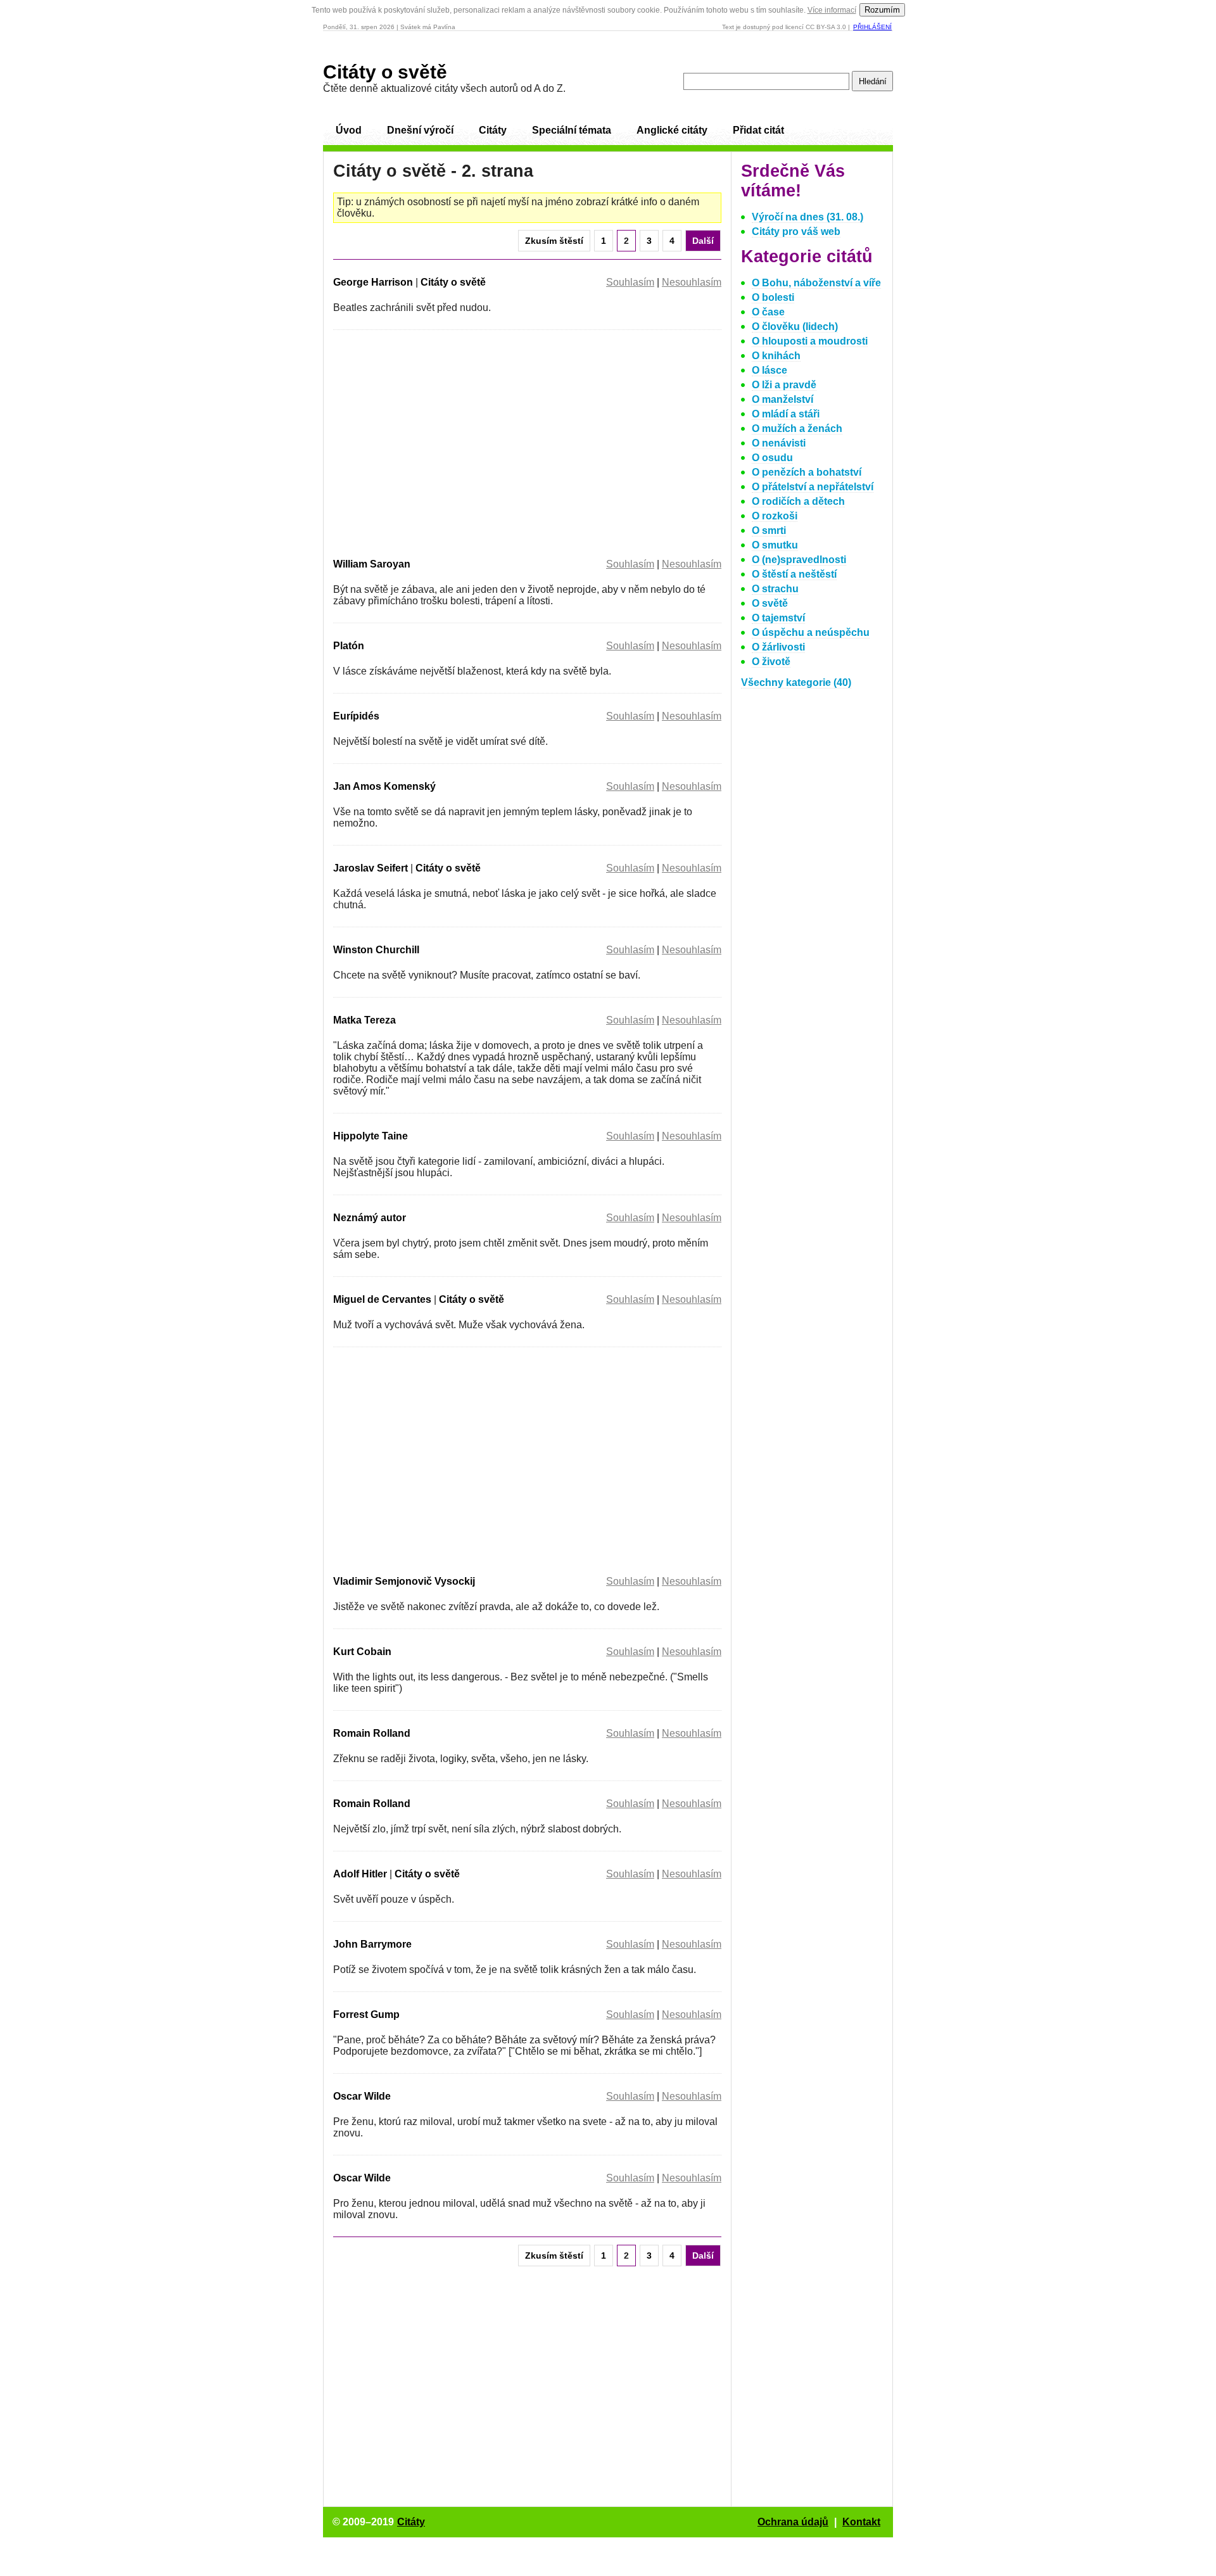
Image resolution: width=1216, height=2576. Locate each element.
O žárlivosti (778, 647)
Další (703, 241)
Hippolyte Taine (370, 1136)
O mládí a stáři (786, 414)
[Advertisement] (440, 441)
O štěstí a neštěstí (794, 574)
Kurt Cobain (362, 1652)
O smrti (769, 530)
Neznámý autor (370, 1218)
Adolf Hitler (360, 1874)
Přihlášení (872, 27)
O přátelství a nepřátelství (813, 487)
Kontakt (861, 2522)
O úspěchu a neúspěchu (811, 632)
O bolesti (773, 297)
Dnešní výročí (420, 130)
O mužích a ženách (797, 428)
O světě (770, 603)
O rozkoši (775, 516)
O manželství (782, 399)
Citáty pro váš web (796, 232)
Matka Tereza (364, 1020)
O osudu (772, 458)
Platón (349, 646)
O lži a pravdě (784, 385)
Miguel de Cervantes (382, 1299)
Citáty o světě (385, 72)
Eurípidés (356, 716)
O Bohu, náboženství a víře (816, 283)
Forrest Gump (366, 2014)
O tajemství (778, 618)
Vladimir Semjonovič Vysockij (404, 1581)
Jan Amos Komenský (384, 786)
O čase (768, 312)
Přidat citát (758, 130)
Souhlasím (630, 282)
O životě (771, 662)
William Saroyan (372, 564)
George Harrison (373, 282)
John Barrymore (372, 1944)
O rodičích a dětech (798, 501)
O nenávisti (779, 443)
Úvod (349, 130)
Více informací (832, 10)
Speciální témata (572, 130)
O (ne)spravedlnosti (799, 560)
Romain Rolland (372, 1733)
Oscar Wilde (362, 2096)
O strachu (775, 589)
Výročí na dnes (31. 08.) (807, 217)
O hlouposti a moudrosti (810, 341)
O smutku (775, 545)
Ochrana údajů (793, 2522)
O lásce (769, 370)
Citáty (493, 130)
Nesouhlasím (692, 282)
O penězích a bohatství (807, 472)
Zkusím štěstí (554, 241)
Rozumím (882, 10)
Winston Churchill (376, 950)
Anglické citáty (672, 130)
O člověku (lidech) (795, 327)
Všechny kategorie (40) (796, 682)
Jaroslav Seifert (370, 868)
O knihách (776, 356)
